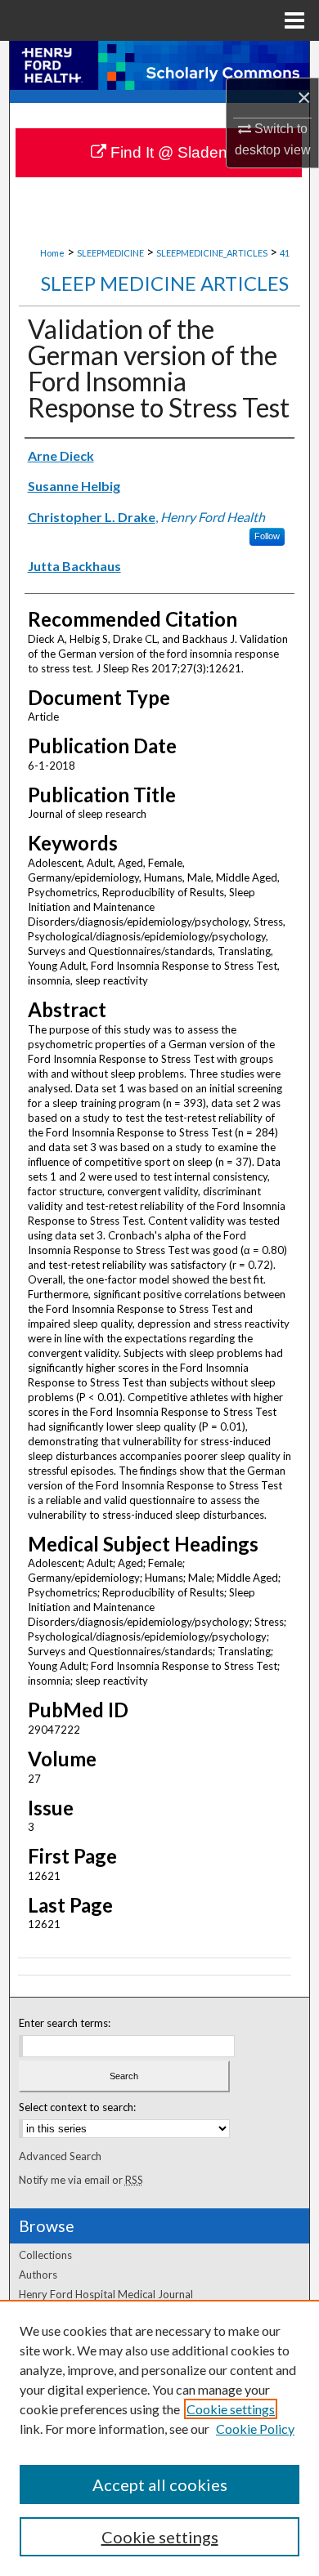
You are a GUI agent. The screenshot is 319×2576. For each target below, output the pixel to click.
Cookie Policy (255, 2429)
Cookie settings (231, 2409)
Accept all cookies (160, 2484)
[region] (159, 2438)
